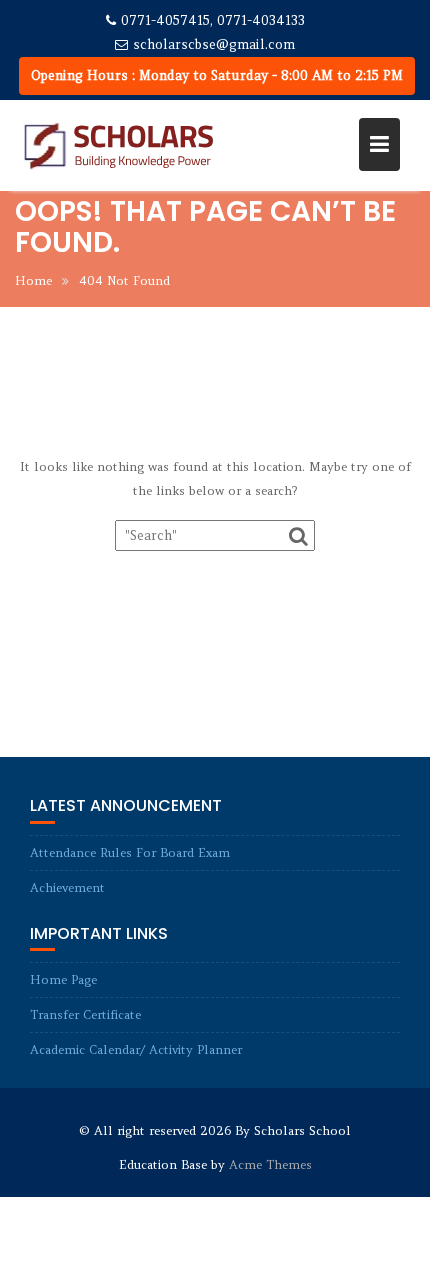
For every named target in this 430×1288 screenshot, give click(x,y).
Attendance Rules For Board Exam (130, 852)
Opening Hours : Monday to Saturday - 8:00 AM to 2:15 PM (217, 75)
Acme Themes (270, 1164)
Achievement (67, 887)
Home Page (63, 979)
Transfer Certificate (85, 1014)
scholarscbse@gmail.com (214, 44)
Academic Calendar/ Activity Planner (136, 1049)
